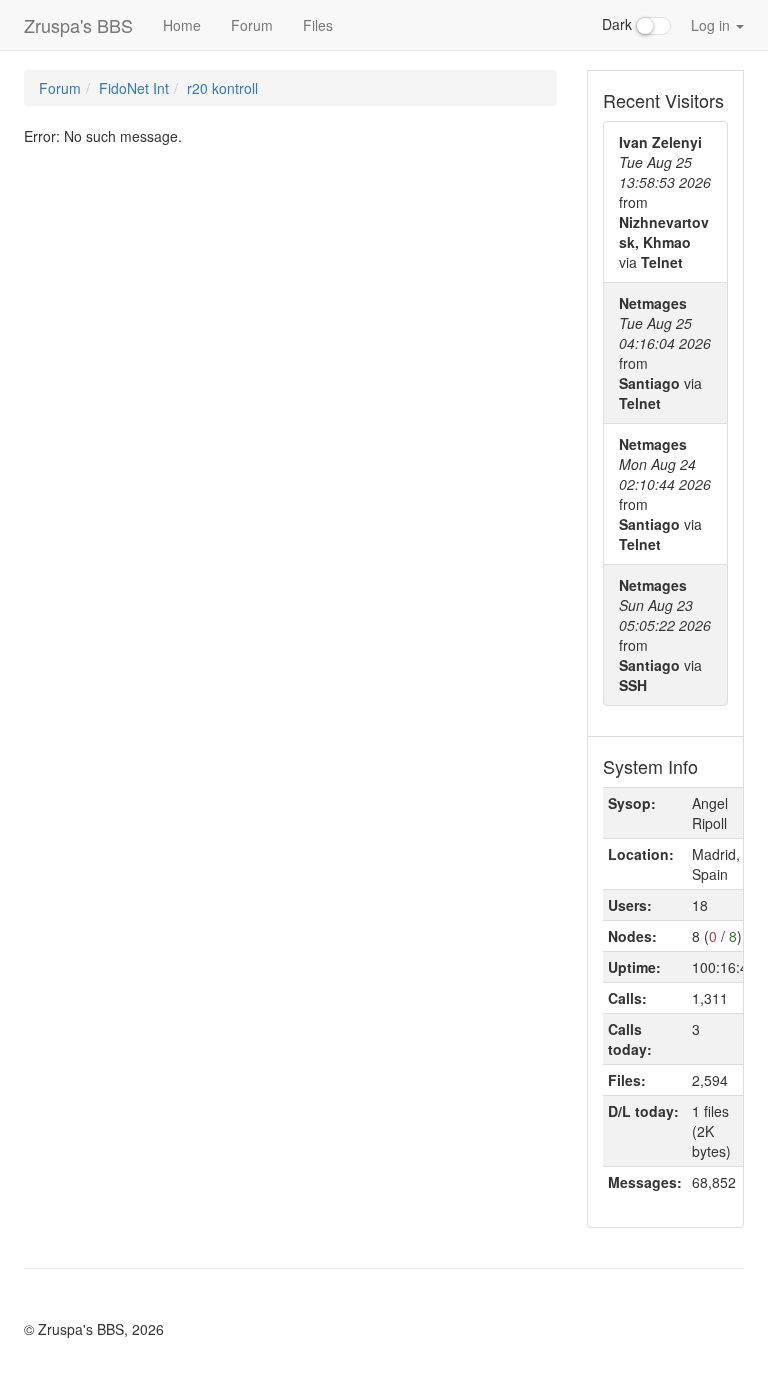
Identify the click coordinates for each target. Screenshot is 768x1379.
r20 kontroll (222, 88)
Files (318, 25)
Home (182, 25)
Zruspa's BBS (78, 25)
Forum (252, 25)
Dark (619, 24)
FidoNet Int (134, 88)
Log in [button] (712, 25)
